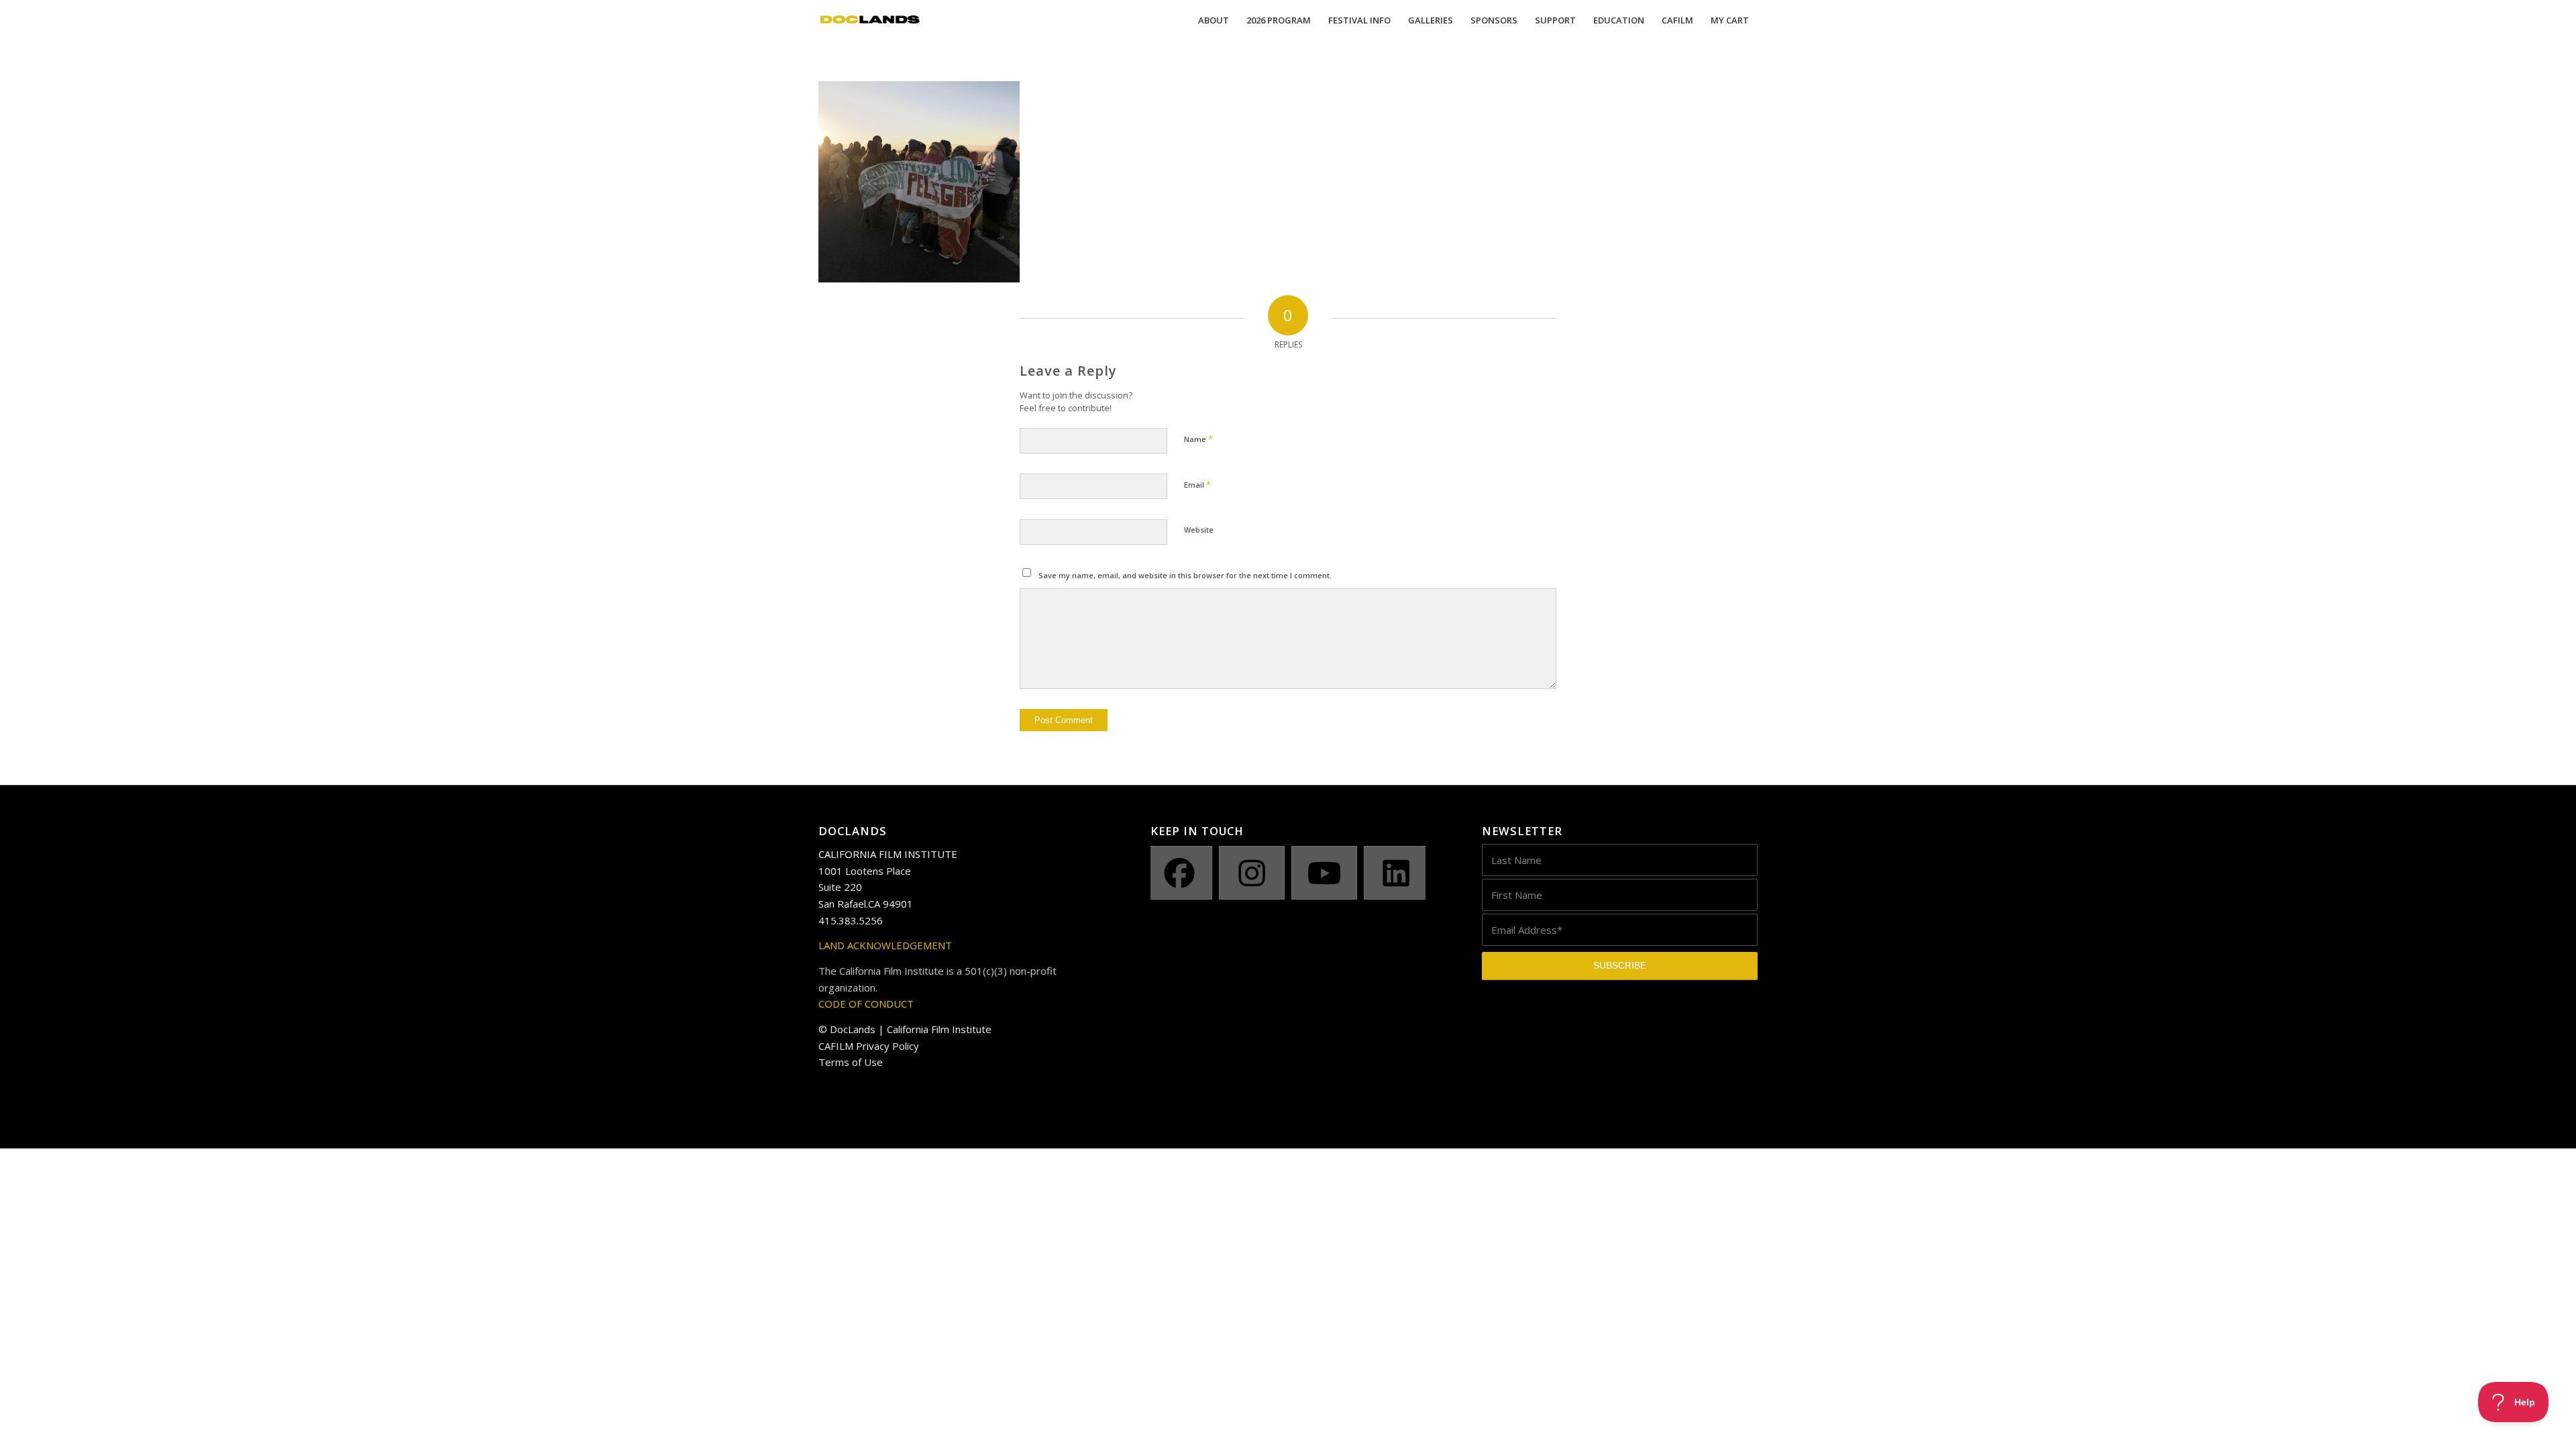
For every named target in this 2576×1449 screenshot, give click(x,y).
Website (1199, 530)
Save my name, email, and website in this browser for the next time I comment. (1185, 575)
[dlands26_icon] (870, 20)
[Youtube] (1324, 873)
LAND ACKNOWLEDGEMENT (885, 945)
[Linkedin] (1397, 873)
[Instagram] (1252, 873)
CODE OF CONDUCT (866, 1004)
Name (1198, 439)
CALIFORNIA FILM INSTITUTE (888, 854)
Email (1197, 484)
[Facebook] (1180, 873)
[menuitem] (1214, 20)
